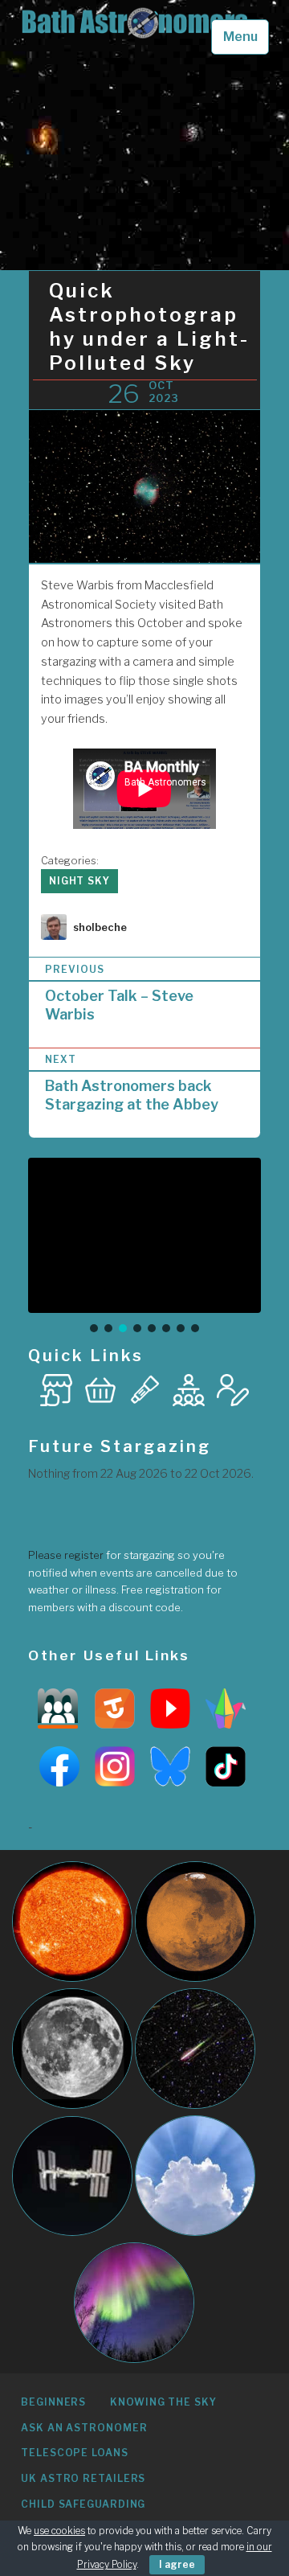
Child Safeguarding (83, 2504)
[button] (94, 1328)
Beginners (53, 2402)
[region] (144, 1247)
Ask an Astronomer (84, 2428)
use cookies (59, 2531)
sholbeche (100, 927)
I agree (177, 2564)
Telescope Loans (75, 2453)
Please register (66, 1555)
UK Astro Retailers (83, 2478)
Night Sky (79, 881)
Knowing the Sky (163, 2402)
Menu (240, 37)
